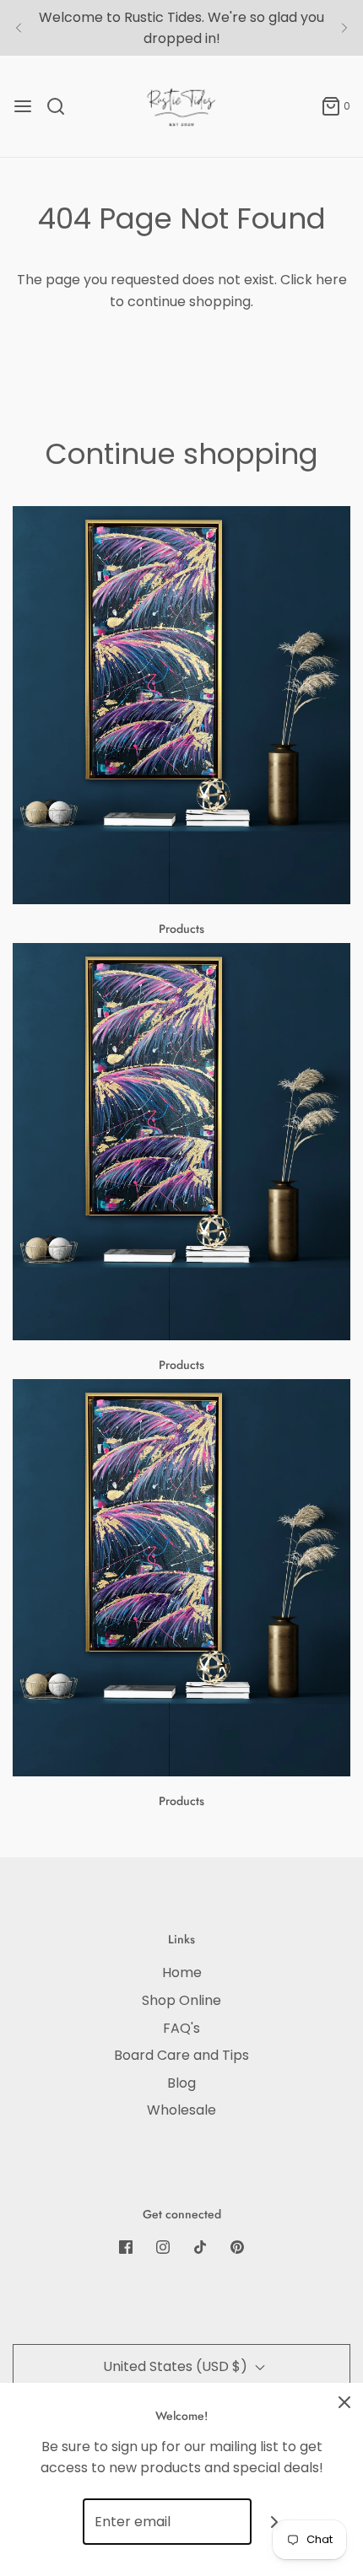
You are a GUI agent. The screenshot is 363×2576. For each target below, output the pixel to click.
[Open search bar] (62, 106)
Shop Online (181, 2000)
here (331, 280)
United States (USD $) (177, 2366)
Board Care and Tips (181, 2055)
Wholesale (181, 2110)
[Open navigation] (23, 106)
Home (182, 1972)
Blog (181, 2083)
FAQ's (181, 2028)
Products (181, 929)
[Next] (344, 28)
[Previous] (19, 28)
